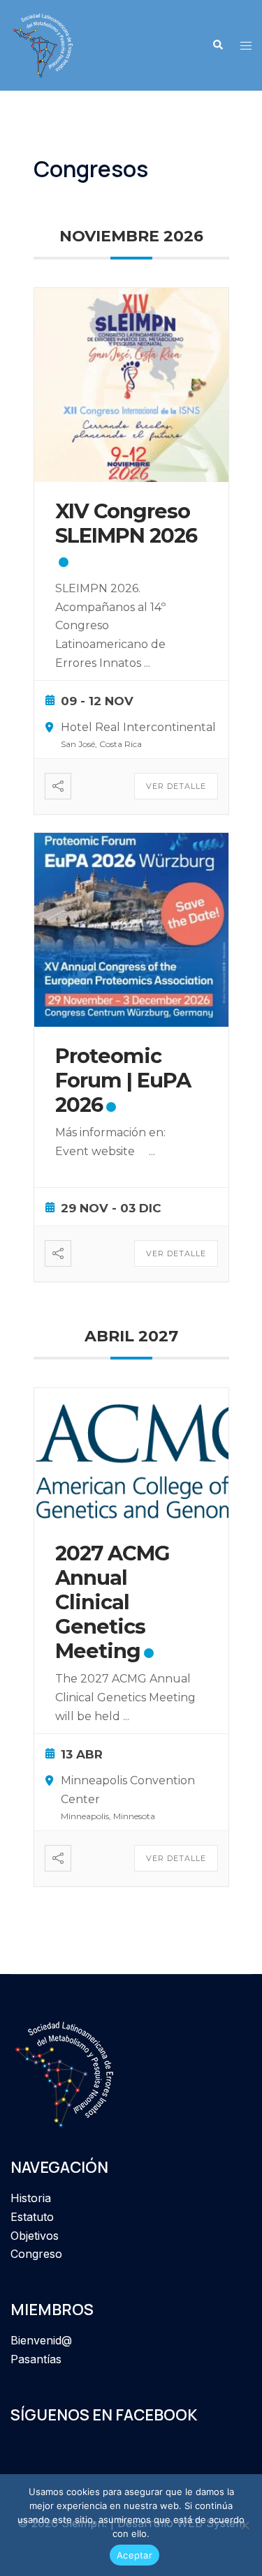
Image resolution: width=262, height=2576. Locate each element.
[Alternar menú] (246, 46)
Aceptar (134, 2555)
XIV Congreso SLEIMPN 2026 (126, 523)
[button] (217, 45)
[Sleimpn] (43, 44)
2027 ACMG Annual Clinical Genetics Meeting (112, 1602)
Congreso (36, 2254)
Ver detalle (176, 786)
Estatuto (32, 2217)
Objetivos (35, 2236)
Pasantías (36, 2359)
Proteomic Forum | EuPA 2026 (123, 1080)
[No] (245, 2525)
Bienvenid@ (41, 2340)
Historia (31, 2198)
